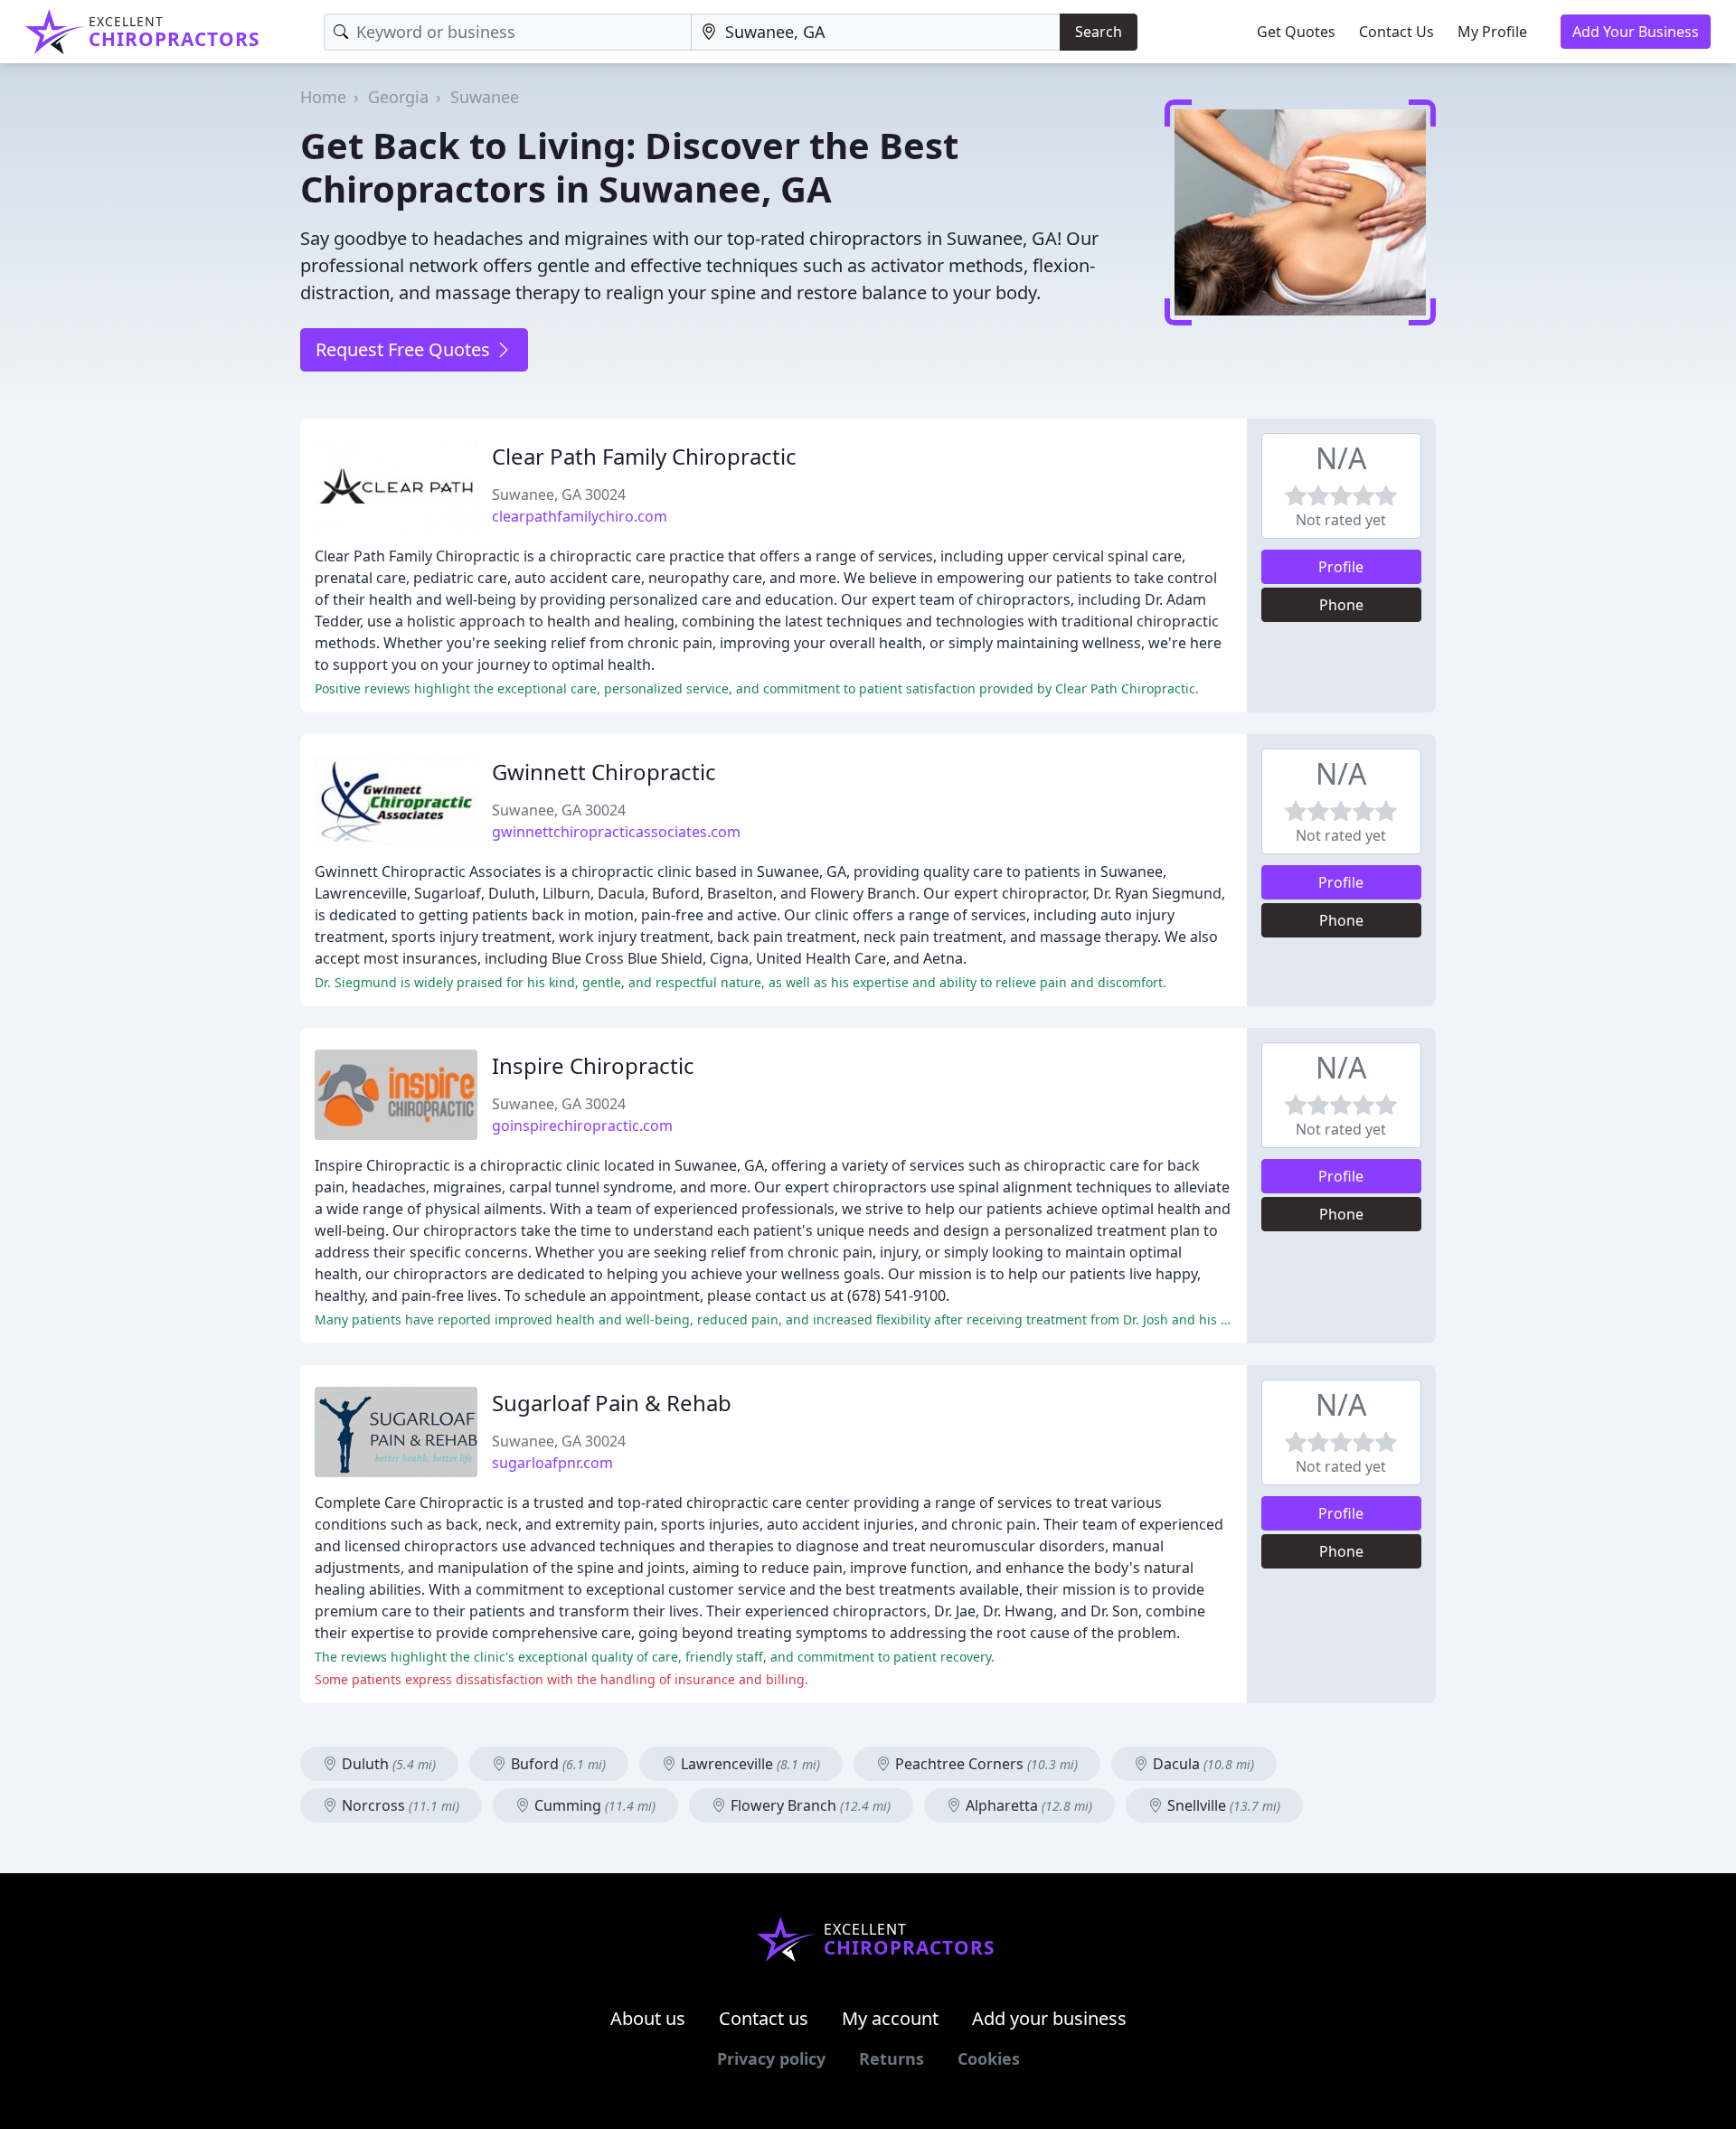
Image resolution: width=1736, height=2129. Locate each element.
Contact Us (1396, 32)
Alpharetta (1027, 1805)
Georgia (398, 97)
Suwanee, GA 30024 (559, 495)
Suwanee (485, 97)
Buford (557, 1764)
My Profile (1492, 32)
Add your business (1049, 2018)
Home (323, 97)
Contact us (764, 2018)
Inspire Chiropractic (593, 1065)
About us (648, 2018)
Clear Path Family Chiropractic (644, 456)
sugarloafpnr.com (552, 1463)
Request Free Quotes (405, 349)
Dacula (1202, 1764)
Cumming (593, 1805)
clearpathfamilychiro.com (580, 516)
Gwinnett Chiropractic (604, 772)
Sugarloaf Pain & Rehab (612, 1403)
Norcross (399, 1805)
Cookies (989, 2058)
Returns (892, 2058)
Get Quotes (1296, 32)
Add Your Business (1636, 32)
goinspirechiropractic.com (582, 1126)
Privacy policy (771, 2058)
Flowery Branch (809, 1805)
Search (1099, 32)
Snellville (1222, 1805)
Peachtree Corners (985, 1764)
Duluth (387, 1764)
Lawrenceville (749, 1764)
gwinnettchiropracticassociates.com (616, 832)
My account (890, 2018)
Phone (1341, 605)
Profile (1341, 567)
